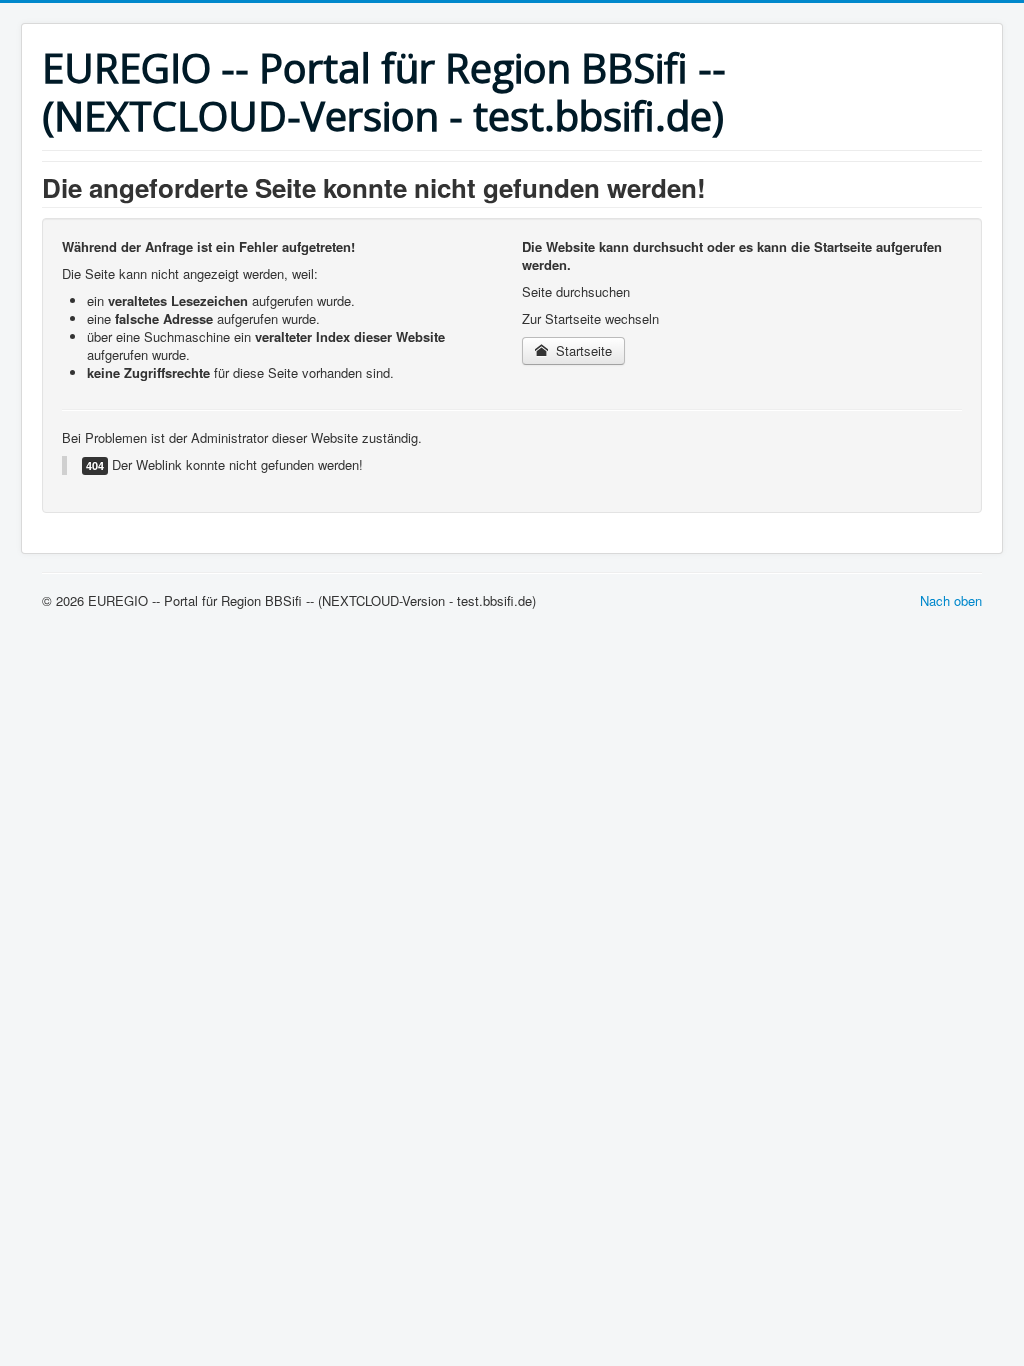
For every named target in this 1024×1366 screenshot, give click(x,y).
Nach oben (951, 600)
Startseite (582, 350)
